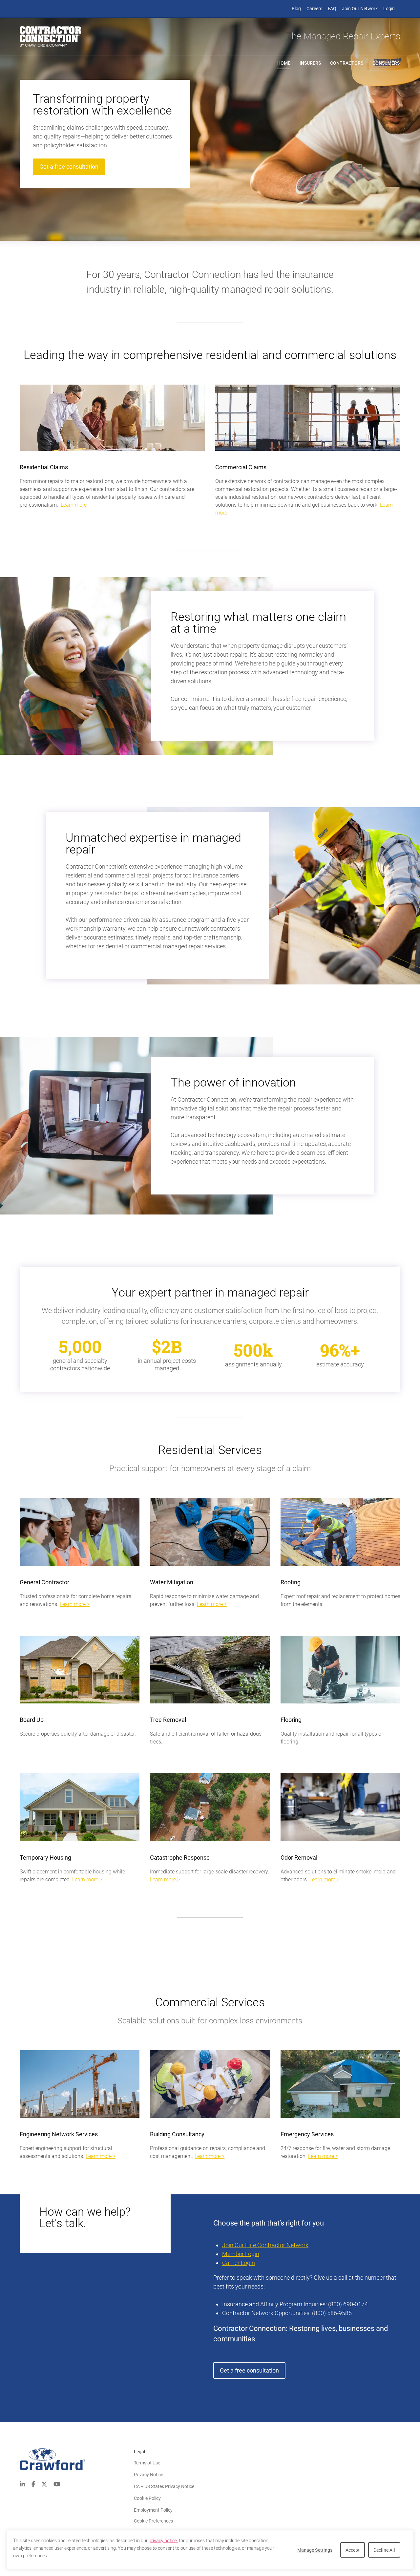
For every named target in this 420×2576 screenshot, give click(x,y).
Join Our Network (360, 9)
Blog (296, 9)
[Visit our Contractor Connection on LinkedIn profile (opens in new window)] (22, 2484)
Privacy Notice (148, 2475)
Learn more (74, 505)
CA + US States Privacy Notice (164, 2486)
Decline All (384, 2550)
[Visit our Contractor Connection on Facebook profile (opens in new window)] (33, 2484)
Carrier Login (239, 2263)
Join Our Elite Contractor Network (265, 2245)
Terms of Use (147, 2463)
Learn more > (75, 1604)
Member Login (241, 2254)
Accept (353, 2550)
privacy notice (163, 2541)
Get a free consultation (69, 167)
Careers (314, 9)
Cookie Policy (147, 2498)
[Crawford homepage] (77, 2459)
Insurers (310, 63)
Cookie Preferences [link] (153, 2521)
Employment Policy (153, 2510)
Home (284, 63)
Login (389, 9)
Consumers (388, 63)
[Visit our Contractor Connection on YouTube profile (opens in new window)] (57, 2484)
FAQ (332, 9)
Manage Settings (315, 2550)
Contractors (347, 63)
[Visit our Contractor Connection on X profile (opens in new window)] (44, 2484)
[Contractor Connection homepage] (50, 36)
